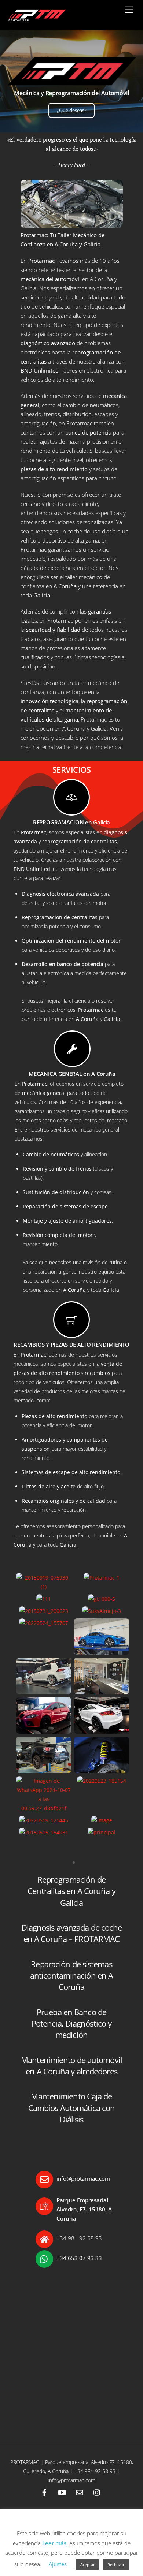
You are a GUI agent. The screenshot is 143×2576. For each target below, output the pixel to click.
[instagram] (97, 2492)
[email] (80, 2492)
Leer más (54, 2543)
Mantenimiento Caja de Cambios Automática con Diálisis (71, 2108)
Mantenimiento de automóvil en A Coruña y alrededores (71, 2066)
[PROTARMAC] (36, 20)
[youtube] (62, 2492)
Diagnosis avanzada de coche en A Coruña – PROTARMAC (72, 1933)
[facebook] (44, 2492)
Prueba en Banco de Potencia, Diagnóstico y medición (71, 2024)
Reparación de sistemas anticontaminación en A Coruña (71, 1976)
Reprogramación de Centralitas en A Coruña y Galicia (71, 1891)
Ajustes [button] (58, 2564)
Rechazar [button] (116, 2564)
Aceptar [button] (88, 2564)
